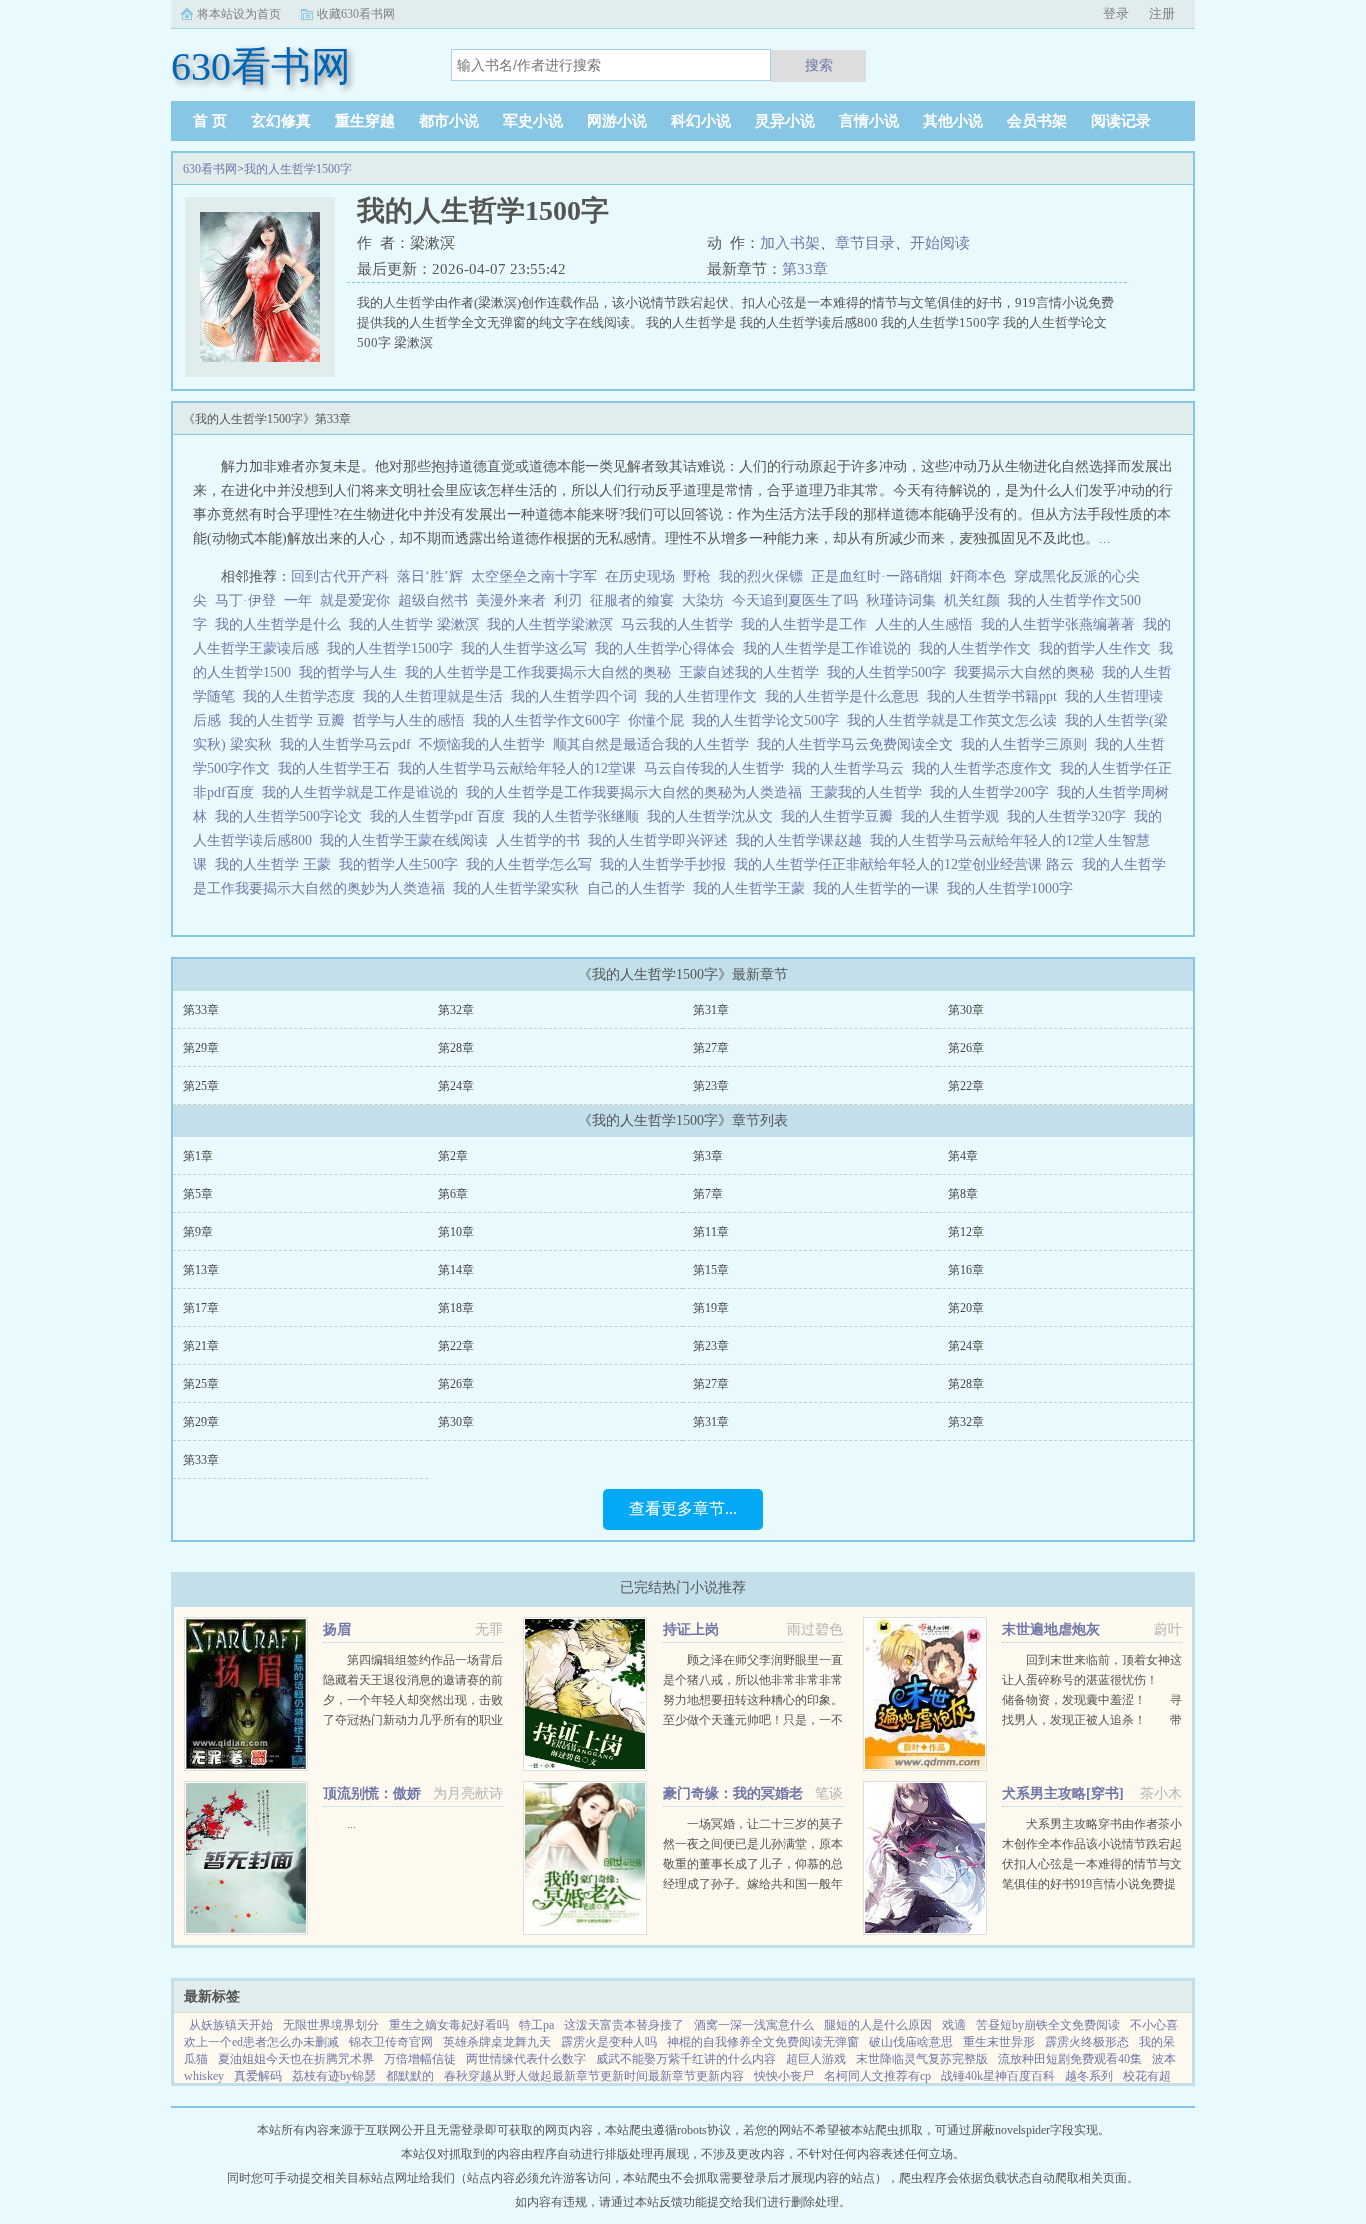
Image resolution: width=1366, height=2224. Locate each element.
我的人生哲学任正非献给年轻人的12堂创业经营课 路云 (908, 864)
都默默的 (410, 2076)
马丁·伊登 (245, 600)
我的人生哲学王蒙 (753, 888)
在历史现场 (640, 576)
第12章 (966, 1232)
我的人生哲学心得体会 (669, 648)
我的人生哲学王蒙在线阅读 (408, 840)
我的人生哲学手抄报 (667, 864)
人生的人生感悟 (928, 624)
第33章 (805, 269)
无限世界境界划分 (331, 2025)
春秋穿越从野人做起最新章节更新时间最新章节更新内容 (594, 2076)
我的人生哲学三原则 (1028, 744)
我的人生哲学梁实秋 (520, 888)
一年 (298, 600)
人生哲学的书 (542, 840)
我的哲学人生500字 (402, 864)
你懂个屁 (660, 720)
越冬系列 (1089, 2076)
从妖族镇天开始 (231, 2025)
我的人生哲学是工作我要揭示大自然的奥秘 (542, 672)
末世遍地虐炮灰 (1051, 1629)
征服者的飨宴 (632, 600)
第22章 (966, 1086)
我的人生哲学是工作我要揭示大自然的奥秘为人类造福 (638, 792)
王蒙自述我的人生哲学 (753, 672)
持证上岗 (691, 1629)
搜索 (819, 65)
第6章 (453, 1194)
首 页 (210, 121)
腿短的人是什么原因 (878, 2025)
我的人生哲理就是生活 (437, 696)
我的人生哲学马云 (852, 768)
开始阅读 (940, 243)
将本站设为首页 (239, 14)
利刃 (568, 600)
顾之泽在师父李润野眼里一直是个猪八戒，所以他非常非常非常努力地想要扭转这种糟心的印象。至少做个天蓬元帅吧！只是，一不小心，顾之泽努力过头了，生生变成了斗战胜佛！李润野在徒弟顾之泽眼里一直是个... (753, 1720)
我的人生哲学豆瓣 (841, 816)
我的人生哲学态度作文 (986, 768)
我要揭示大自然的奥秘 (1028, 672)
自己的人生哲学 (640, 888)
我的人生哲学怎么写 (533, 864)
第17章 (201, 1308)
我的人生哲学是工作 (808, 624)
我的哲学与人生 (352, 672)
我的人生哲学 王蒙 (277, 864)
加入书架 (790, 243)
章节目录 (865, 243)
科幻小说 (701, 121)
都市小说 (449, 121)
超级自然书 (433, 600)
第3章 (708, 1156)
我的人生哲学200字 (993, 792)
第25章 (201, 1086)
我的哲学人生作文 (1099, 648)
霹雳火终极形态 (1087, 2042)
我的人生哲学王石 (338, 768)
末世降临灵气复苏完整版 (922, 2059)
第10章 (456, 1232)
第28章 (456, 1048)
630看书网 (210, 169)
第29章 (201, 1048)
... (351, 1824)
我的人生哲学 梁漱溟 (418, 624)
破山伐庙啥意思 (911, 2042)
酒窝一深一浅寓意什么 (754, 2025)
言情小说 (869, 121)
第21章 (201, 1346)
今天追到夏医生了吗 (795, 600)
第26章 (966, 1048)
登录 (1116, 13)
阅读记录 (1121, 121)
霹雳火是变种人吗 (609, 2042)
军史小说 (533, 121)
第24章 (456, 1086)
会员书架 (1037, 121)
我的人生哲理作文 (705, 696)
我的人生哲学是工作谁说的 (831, 648)
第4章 (963, 1156)
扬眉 (337, 1629)
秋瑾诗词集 (901, 600)
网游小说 (617, 121)
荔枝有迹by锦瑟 (334, 2076)
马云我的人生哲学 (681, 624)
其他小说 (953, 121)
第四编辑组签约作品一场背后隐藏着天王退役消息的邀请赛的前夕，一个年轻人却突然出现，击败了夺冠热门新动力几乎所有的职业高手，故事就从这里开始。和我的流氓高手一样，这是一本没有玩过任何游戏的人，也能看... (413, 1720)
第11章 (711, 1232)
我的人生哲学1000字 (1014, 888)
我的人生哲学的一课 (880, 888)
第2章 (453, 1156)
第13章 (201, 1270)
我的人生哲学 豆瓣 (291, 720)
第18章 (456, 1308)
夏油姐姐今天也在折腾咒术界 (296, 2059)
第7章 (708, 1194)
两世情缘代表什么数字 (526, 2059)
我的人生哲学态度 (303, 696)
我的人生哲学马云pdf (349, 744)
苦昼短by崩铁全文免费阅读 (1048, 2025)
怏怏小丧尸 (784, 2076)
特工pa (536, 2025)
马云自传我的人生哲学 (718, 768)
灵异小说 (785, 121)
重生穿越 (365, 121)
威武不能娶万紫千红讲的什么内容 (686, 2059)
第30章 (966, 1010)
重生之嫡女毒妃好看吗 (449, 2025)
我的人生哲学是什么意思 (846, 696)
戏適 (954, 2025)
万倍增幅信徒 (420, 2059)
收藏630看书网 (356, 14)
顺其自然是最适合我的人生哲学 (655, 744)
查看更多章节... (683, 1508)
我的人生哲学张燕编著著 (1062, 624)
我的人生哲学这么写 (528, 648)
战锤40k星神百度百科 (998, 2076)
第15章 (711, 1270)
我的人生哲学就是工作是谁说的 (364, 792)
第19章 (711, 1308)
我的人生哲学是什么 (282, 624)
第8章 (963, 1194)
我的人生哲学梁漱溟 (554, 624)
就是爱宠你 (355, 600)
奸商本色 (978, 576)
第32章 (456, 1010)
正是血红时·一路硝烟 (876, 576)
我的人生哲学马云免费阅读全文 (859, 744)
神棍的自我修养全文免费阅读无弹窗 (763, 2042)
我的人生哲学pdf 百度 (441, 816)
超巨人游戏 (816, 2059)
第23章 (711, 1086)
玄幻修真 (281, 121)
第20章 (966, 1308)
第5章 (198, 1194)
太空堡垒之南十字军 (534, 576)
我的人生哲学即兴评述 (662, 840)
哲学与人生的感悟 (413, 720)
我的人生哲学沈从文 (714, 816)
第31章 (711, 1010)
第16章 (966, 1270)
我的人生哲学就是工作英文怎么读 (956, 720)
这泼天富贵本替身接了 (624, 2025)
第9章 (198, 1232)
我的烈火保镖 (761, 576)
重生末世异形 (999, 2042)
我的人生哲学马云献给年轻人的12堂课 (521, 768)
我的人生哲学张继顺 (580, 816)
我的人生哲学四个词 (578, 696)
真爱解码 (258, 2076)
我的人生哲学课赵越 (803, 840)
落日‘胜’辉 (430, 576)
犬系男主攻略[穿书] (1063, 1793)
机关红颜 (972, 600)
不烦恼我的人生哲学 (486, 744)
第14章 (456, 1270)
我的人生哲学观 (954, 816)
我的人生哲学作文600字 (550, 720)
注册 (1162, 13)
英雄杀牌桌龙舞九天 (497, 2042)
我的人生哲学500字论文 (292, 816)
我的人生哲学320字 (1070, 816)
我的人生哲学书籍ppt (996, 696)
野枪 (697, 576)
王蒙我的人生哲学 (870, 792)
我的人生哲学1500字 (298, 169)
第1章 (198, 1156)
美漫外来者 (511, 600)
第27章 (711, 1048)
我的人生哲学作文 (979, 648)
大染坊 (703, 600)
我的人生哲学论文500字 (769, 720)
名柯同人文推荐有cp (877, 2076)
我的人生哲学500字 (890, 672)
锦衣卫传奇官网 (391, 2042)
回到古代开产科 (340, 576)
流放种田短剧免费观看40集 (1070, 2059)
